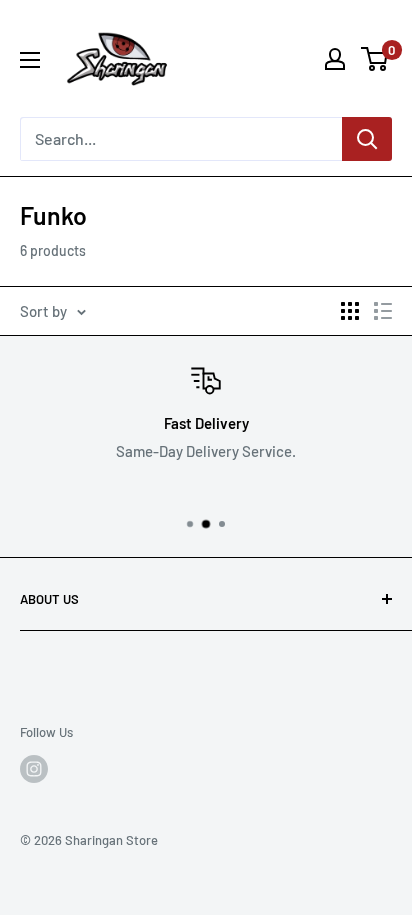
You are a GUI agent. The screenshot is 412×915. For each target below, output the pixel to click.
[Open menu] (30, 60)
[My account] (335, 59)
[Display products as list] (383, 311)
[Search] (367, 139)
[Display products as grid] (350, 311)
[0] (375, 59)
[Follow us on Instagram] (34, 769)
